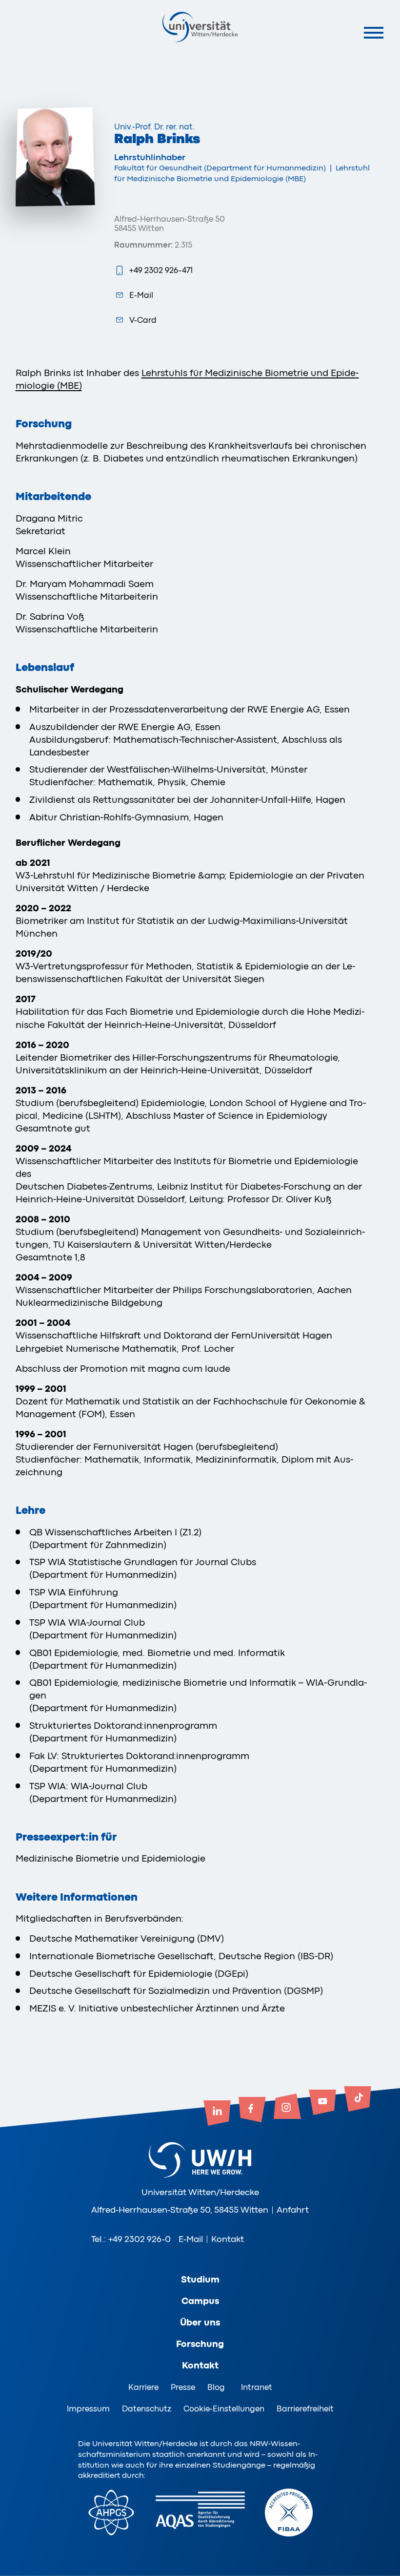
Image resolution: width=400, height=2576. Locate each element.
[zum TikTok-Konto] (358, 2100)
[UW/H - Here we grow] (200, 27)
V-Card (143, 320)
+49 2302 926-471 (161, 270)
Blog (216, 2387)
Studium (200, 2280)
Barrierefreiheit (305, 2409)
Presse (183, 2387)
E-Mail (141, 295)
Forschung (200, 2344)
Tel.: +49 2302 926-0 (131, 2239)
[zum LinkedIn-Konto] (217, 2114)
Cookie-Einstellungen (224, 2409)
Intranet (257, 2387)
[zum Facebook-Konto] (252, 2111)
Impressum (88, 2409)
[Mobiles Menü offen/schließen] (373, 32)
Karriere (143, 2387)
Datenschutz (147, 2409)
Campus (200, 2301)
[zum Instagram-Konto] (287, 2107)
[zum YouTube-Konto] (322, 2103)
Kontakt (228, 2239)
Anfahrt (293, 2210)
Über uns (200, 2323)
